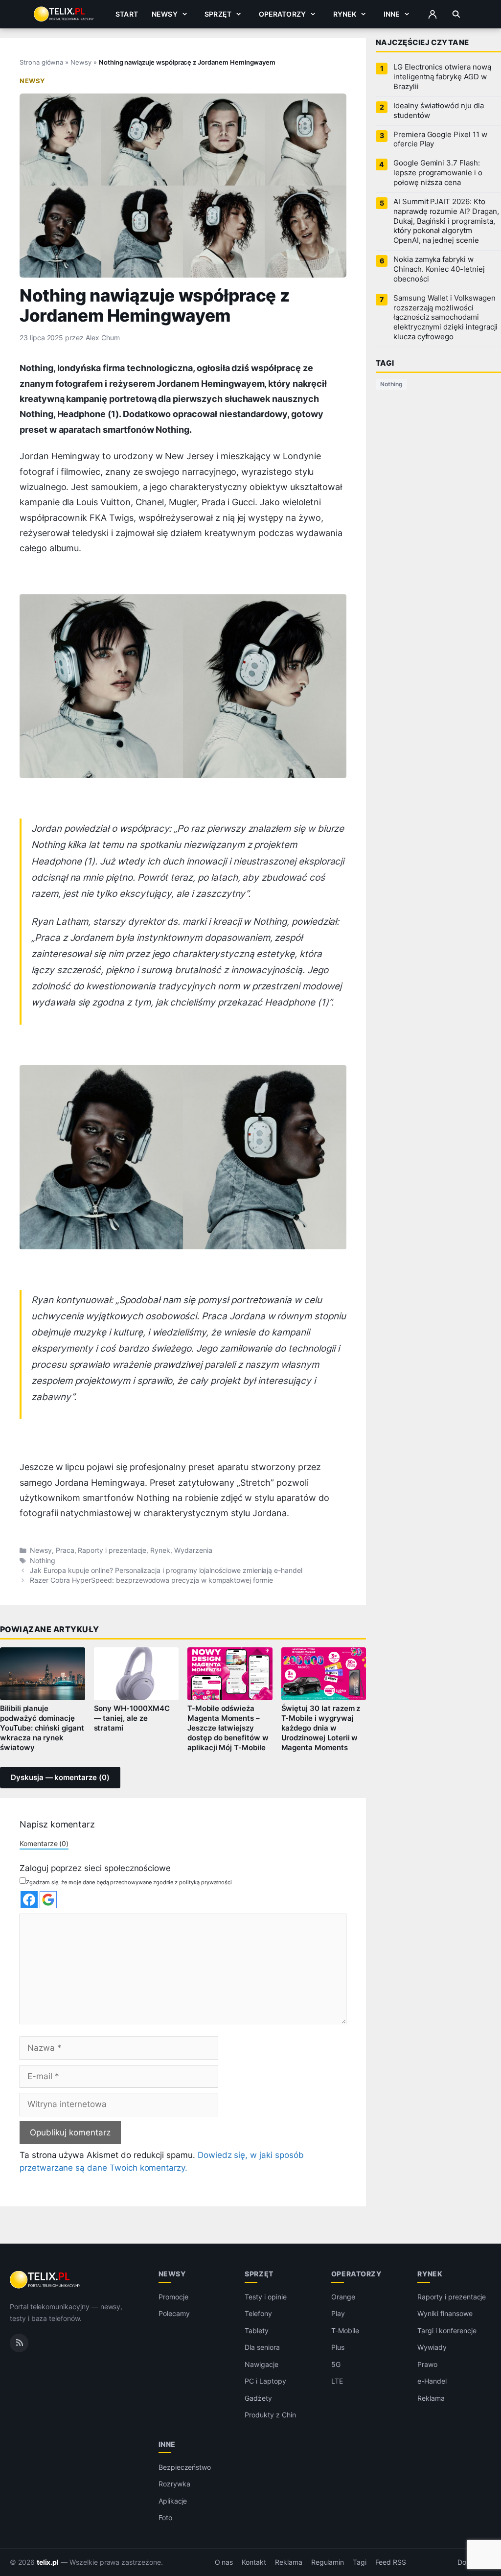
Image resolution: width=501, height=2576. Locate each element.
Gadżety (258, 2398)
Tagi (360, 2562)
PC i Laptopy (265, 2381)
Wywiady (432, 2347)
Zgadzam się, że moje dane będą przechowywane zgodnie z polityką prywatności (129, 1882)
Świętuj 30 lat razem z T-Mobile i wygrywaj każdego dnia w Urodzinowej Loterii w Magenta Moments (321, 1728)
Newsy (165, 14)
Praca (65, 1550)
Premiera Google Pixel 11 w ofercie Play (440, 140)
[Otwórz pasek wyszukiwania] (456, 14)
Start (127, 14)
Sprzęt (218, 14)
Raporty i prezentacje (112, 1550)
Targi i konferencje (447, 2330)
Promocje (173, 2297)
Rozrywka (174, 2484)
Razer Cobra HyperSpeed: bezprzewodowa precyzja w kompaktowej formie (151, 1580)
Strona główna (41, 62)
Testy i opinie (265, 2297)
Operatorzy (282, 14)
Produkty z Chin (270, 2415)
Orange (343, 2297)
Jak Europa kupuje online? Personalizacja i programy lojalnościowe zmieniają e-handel (166, 1570)
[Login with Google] (48, 1900)
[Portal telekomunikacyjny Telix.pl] (46, 2280)
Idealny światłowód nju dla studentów (439, 111)
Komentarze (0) (44, 1843)
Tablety (257, 2330)
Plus (338, 2347)
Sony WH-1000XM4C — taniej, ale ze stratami (132, 1718)
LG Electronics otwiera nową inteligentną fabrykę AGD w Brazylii (442, 77)
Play (338, 2313)
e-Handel (432, 2381)
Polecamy (174, 2313)
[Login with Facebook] (29, 1900)
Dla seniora (262, 2347)
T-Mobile (345, 2330)
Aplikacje (173, 2501)
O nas (224, 2562)
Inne (392, 14)
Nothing (43, 1561)
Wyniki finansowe (445, 2313)
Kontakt (254, 2562)
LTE (337, 2381)
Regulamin (328, 2562)
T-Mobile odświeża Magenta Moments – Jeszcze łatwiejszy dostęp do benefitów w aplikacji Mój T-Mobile (228, 1728)
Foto (165, 2517)
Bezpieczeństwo (185, 2467)
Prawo (427, 2364)
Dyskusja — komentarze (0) (60, 1778)
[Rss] (19, 2342)
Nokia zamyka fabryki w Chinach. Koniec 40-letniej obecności (439, 269)
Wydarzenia (193, 1550)
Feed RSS (391, 2562)
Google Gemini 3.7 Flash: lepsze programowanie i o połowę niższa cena (438, 173)
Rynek (345, 14)
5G (336, 2364)
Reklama (431, 2398)
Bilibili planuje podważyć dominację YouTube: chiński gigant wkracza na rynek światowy (42, 1728)
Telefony (258, 2313)
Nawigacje (262, 2364)
